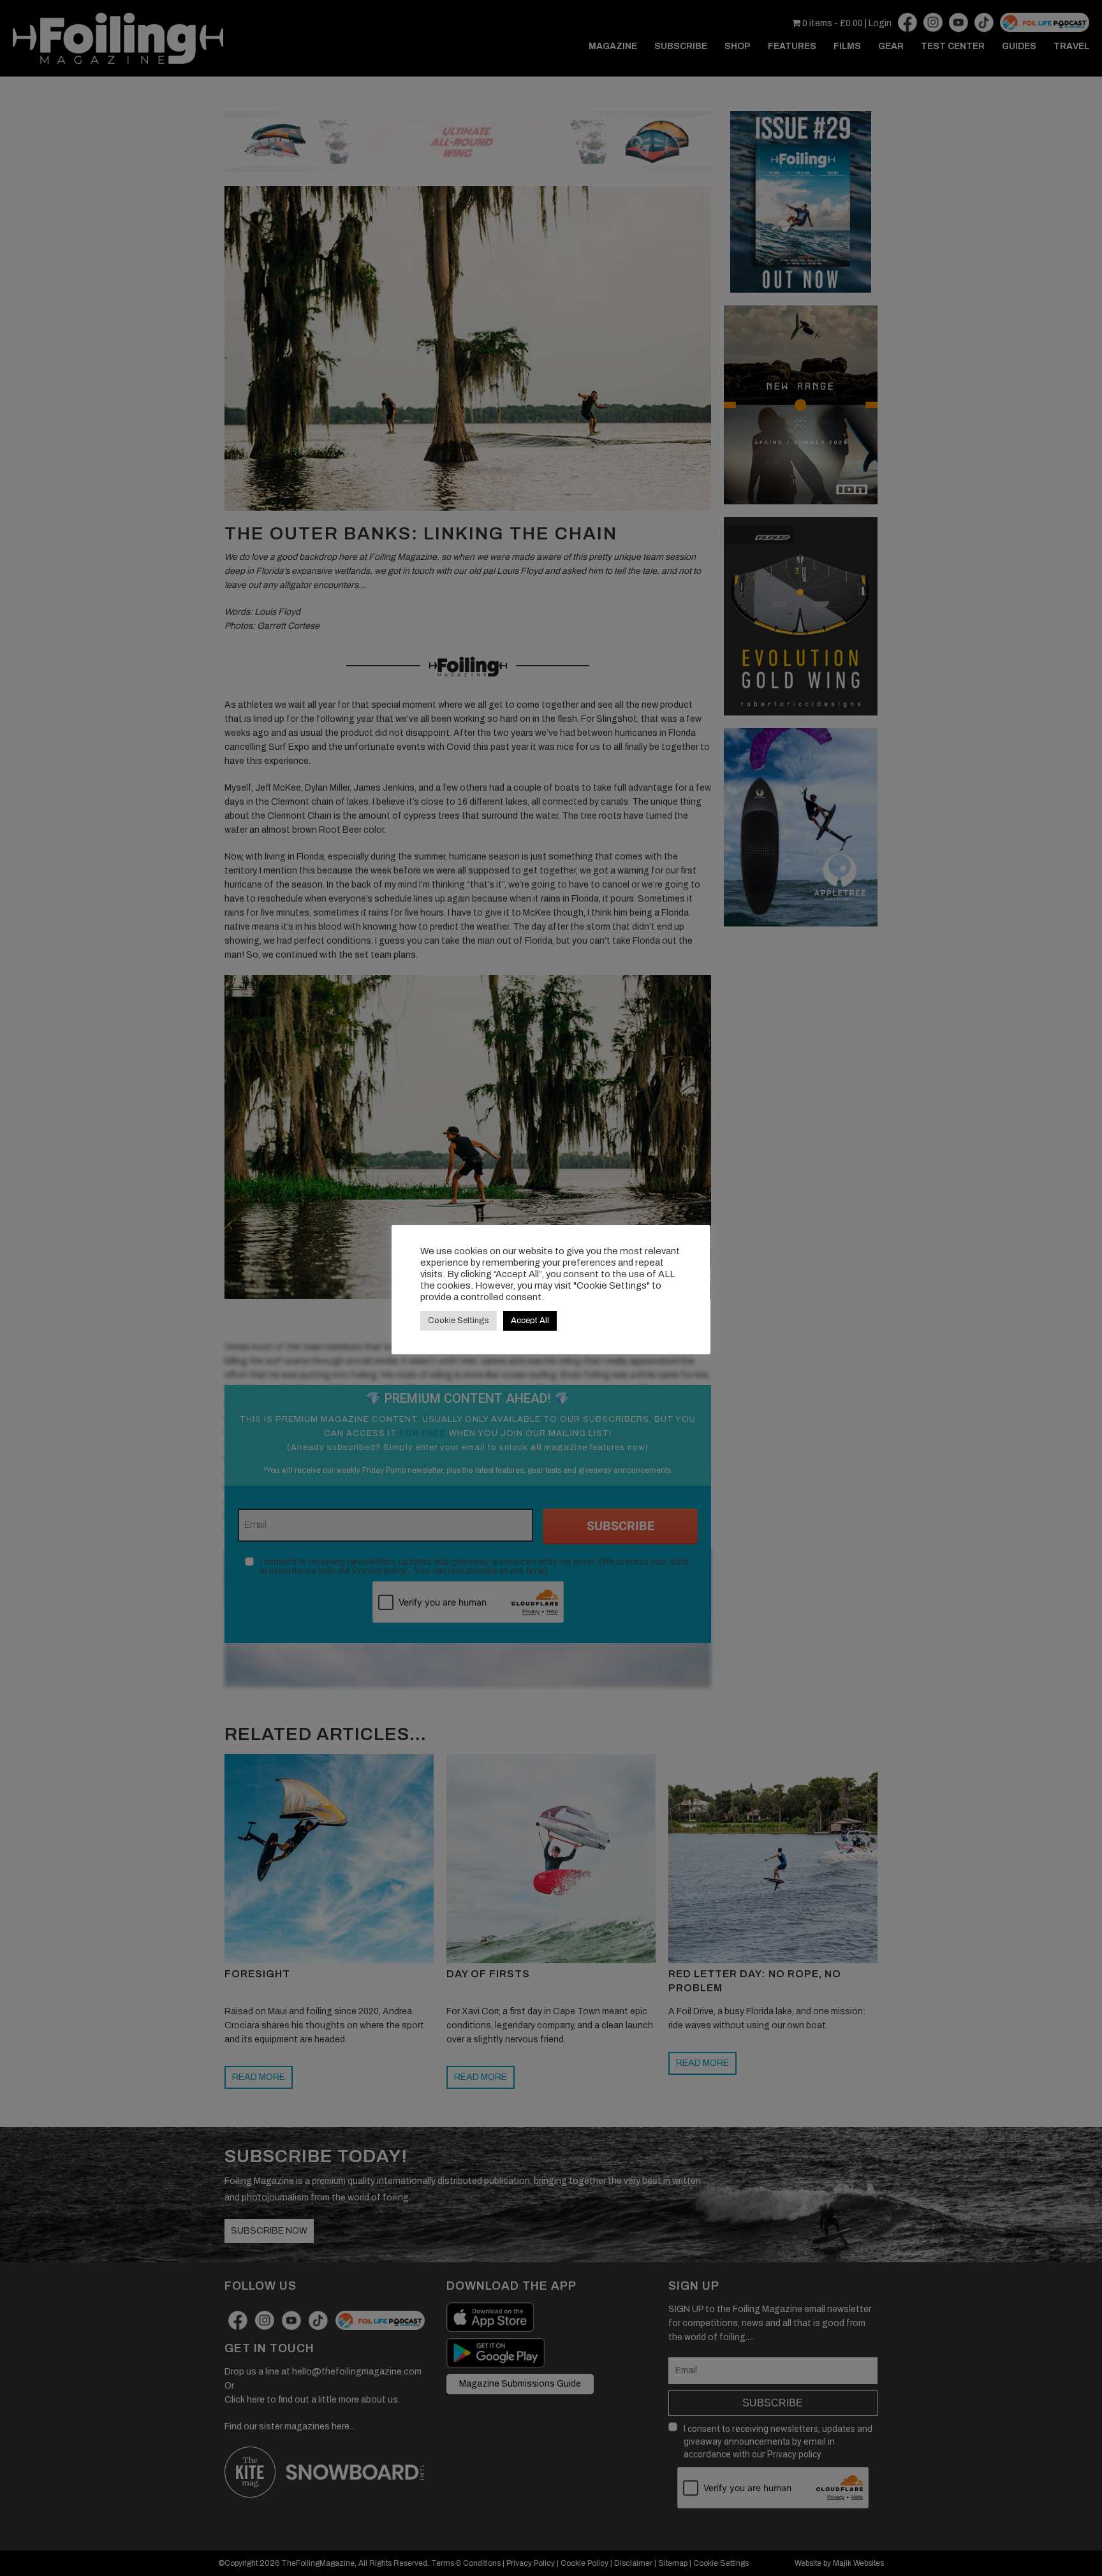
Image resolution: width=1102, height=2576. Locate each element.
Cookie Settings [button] (459, 1321)
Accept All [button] (530, 1321)
